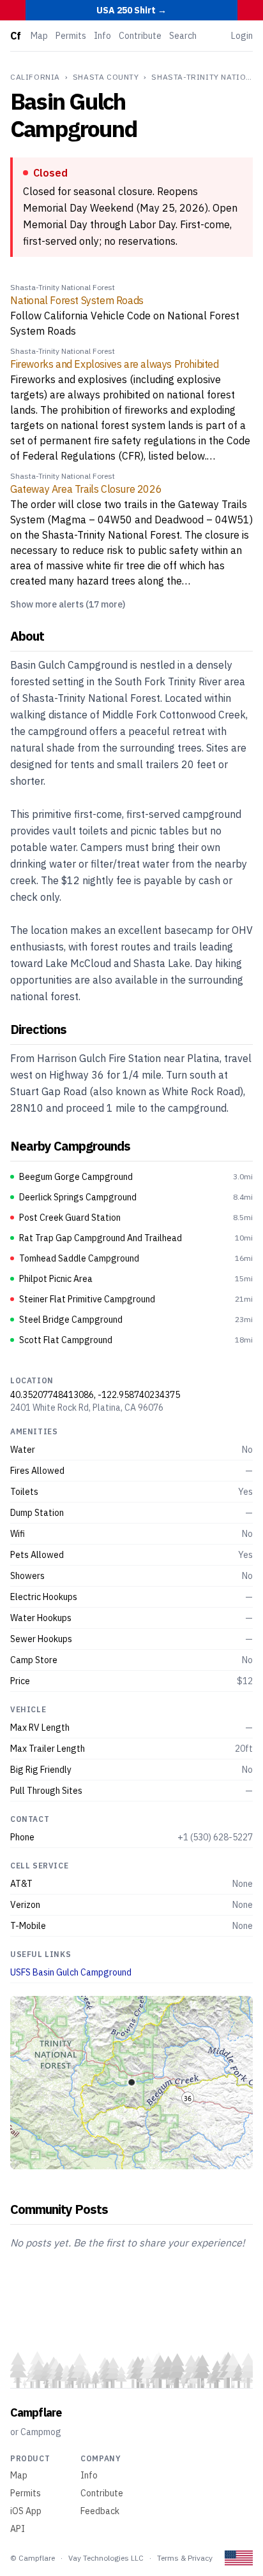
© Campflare (33, 2558)
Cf (15, 36)
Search (183, 36)
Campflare (36, 2412)
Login (242, 36)
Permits (71, 36)
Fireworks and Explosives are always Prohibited (115, 364)
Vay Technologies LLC (106, 2558)
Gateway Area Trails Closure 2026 (86, 489)
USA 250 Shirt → (131, 10)
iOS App (26, 2511)
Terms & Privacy (185, 2558)
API (18, 2529)
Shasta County (106, 77)
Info (102, 36)
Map (39, 36)
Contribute (140, 36)
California (35, 77)
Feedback (100, 2511)
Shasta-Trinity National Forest (63, 287)
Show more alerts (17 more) (68, 604)
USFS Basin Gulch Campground (71, 1972)
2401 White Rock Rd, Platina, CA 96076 (87, 1408)
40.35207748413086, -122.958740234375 (95, 1395)
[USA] (239, 2558)
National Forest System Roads (77, 300)
